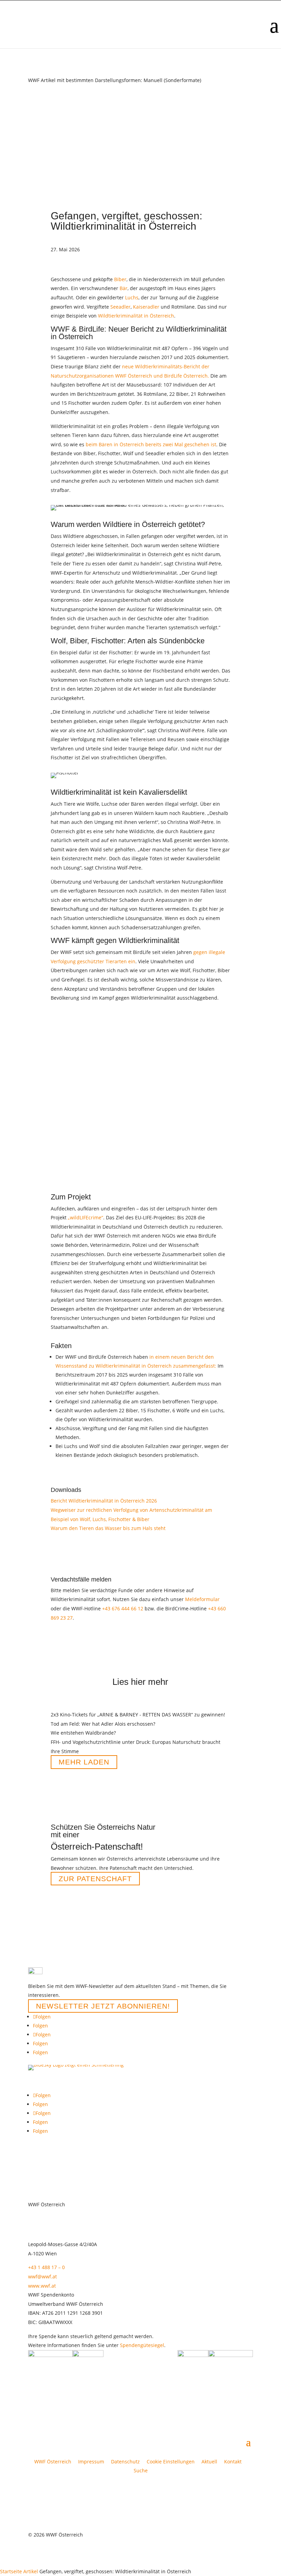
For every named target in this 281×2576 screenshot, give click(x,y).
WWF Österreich (54, 2462)
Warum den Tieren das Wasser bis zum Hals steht (108, 1528)
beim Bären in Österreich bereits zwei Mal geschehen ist (151, 444)
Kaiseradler (146, 307)
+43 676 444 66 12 (123, 1608)
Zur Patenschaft (95, 1879)
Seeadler (120, 307)
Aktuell (209, 2462)
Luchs (132, 297)
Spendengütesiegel (142, 2345)
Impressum (91, 2462)
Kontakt (233, 2462)
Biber (120, 279)
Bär (124, 288)
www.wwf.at (42, 2286)
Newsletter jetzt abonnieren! (103, 2006)
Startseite (11, 2571)
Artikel (31, 2571)
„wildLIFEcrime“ (85, 1217)
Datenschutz (125, 2462)
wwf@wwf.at (42, 2276)
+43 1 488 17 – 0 (46, 2267)
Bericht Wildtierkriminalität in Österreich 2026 (104, 1501)
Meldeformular (202, 1599)
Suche (141, 2470)
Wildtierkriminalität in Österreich (136, 316)
